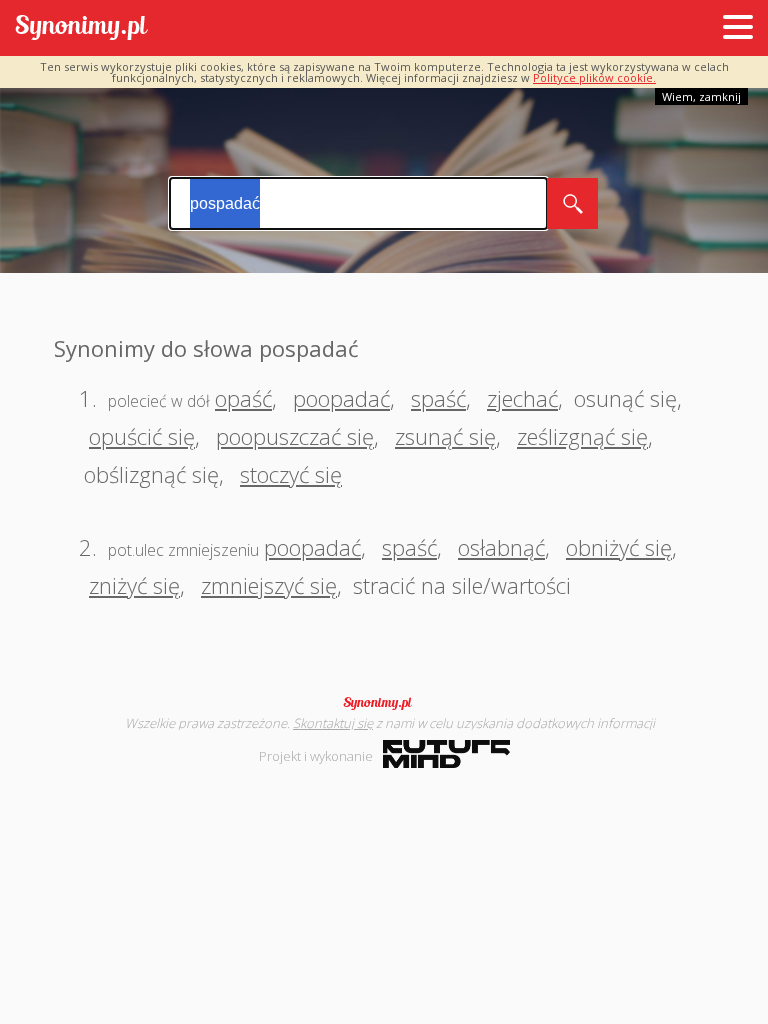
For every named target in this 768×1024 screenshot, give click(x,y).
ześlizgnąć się (582, 436)
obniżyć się (619, 547)
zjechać (522, 398)
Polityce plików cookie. (594, 77)
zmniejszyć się (269, 585)
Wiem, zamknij (701, 96)
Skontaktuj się (333, 723)
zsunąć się (445, 436)
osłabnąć (501, 547)
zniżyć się (134, 585)
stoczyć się (291, 474)
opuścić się (142, 436)
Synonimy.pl (81, 28)
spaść (438, 398)
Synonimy (384, 703)
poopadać (341, 398)
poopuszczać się (295, 436)
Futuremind (446, 754)
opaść (243, 398)
